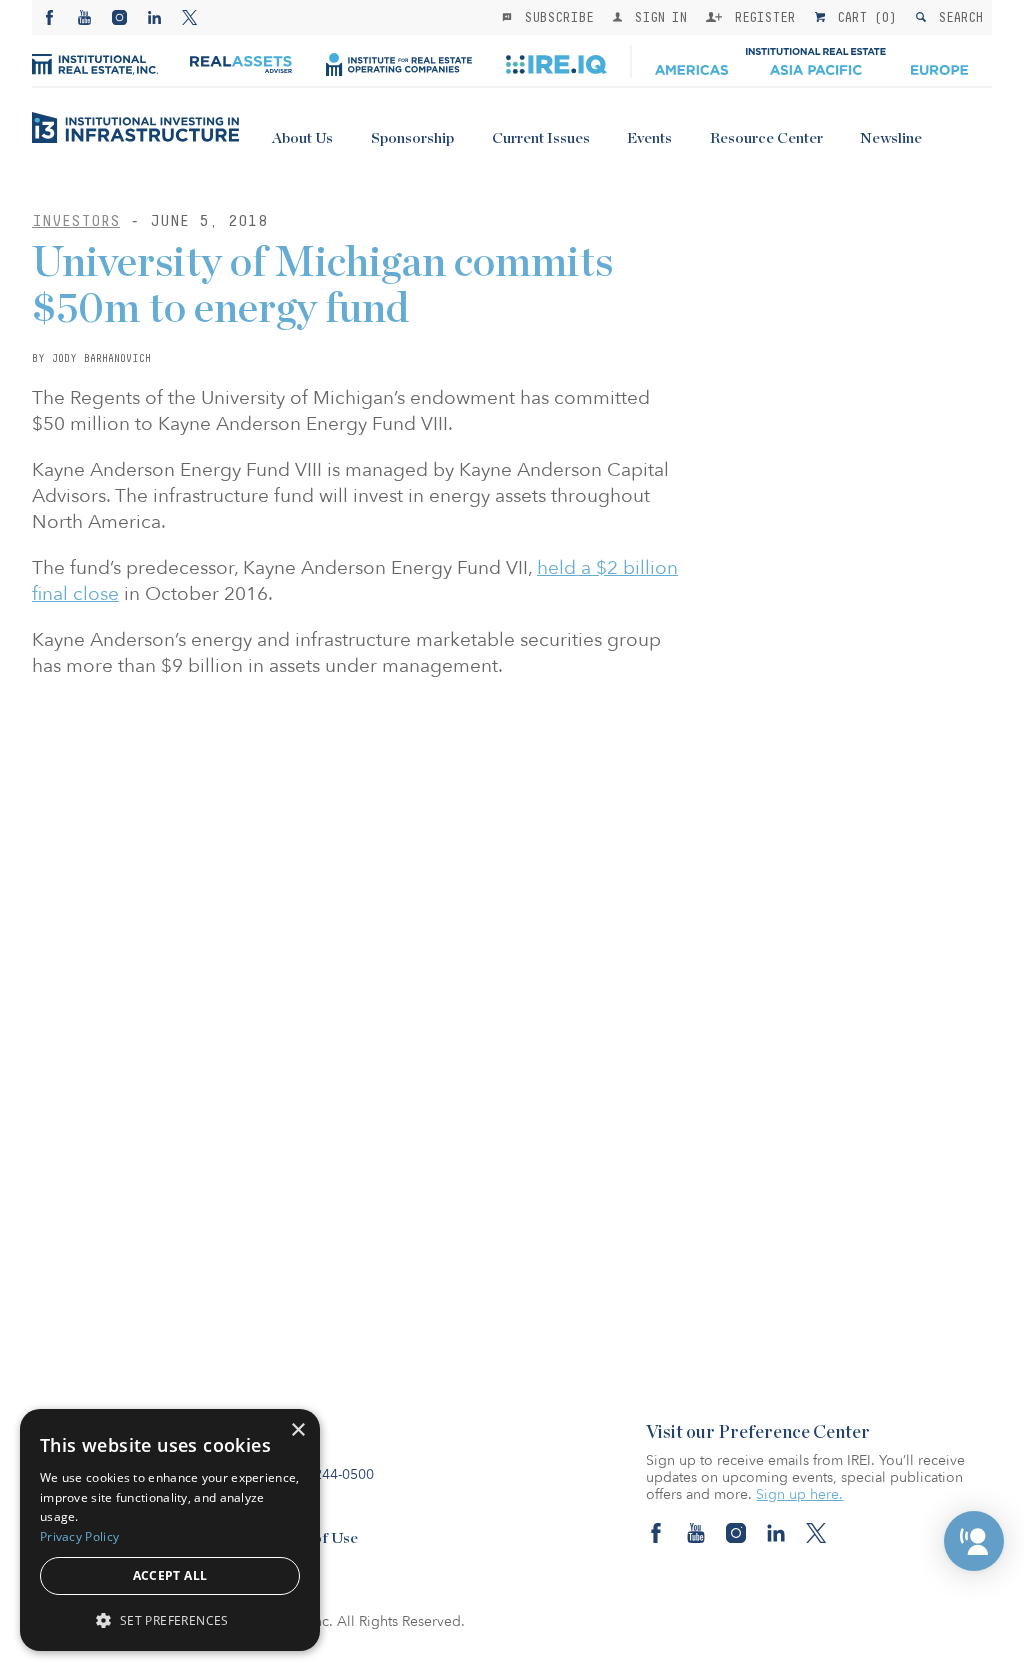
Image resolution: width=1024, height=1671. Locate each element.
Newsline (891, 138)
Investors (76, 220)
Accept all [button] (170, 1575)
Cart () (863, 17)
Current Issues (541, 138)
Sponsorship (412, 138)
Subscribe (555, 17)
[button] (974, 1541)
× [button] (297, 1430)
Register (761, 17)
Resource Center (766, 138)
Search (956, 17)
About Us (302, 138)
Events (649, 138)
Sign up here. (799, 1494)
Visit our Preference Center (758, 1433)
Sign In (656, 17)
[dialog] (170, 1530)
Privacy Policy (79, 1536)
